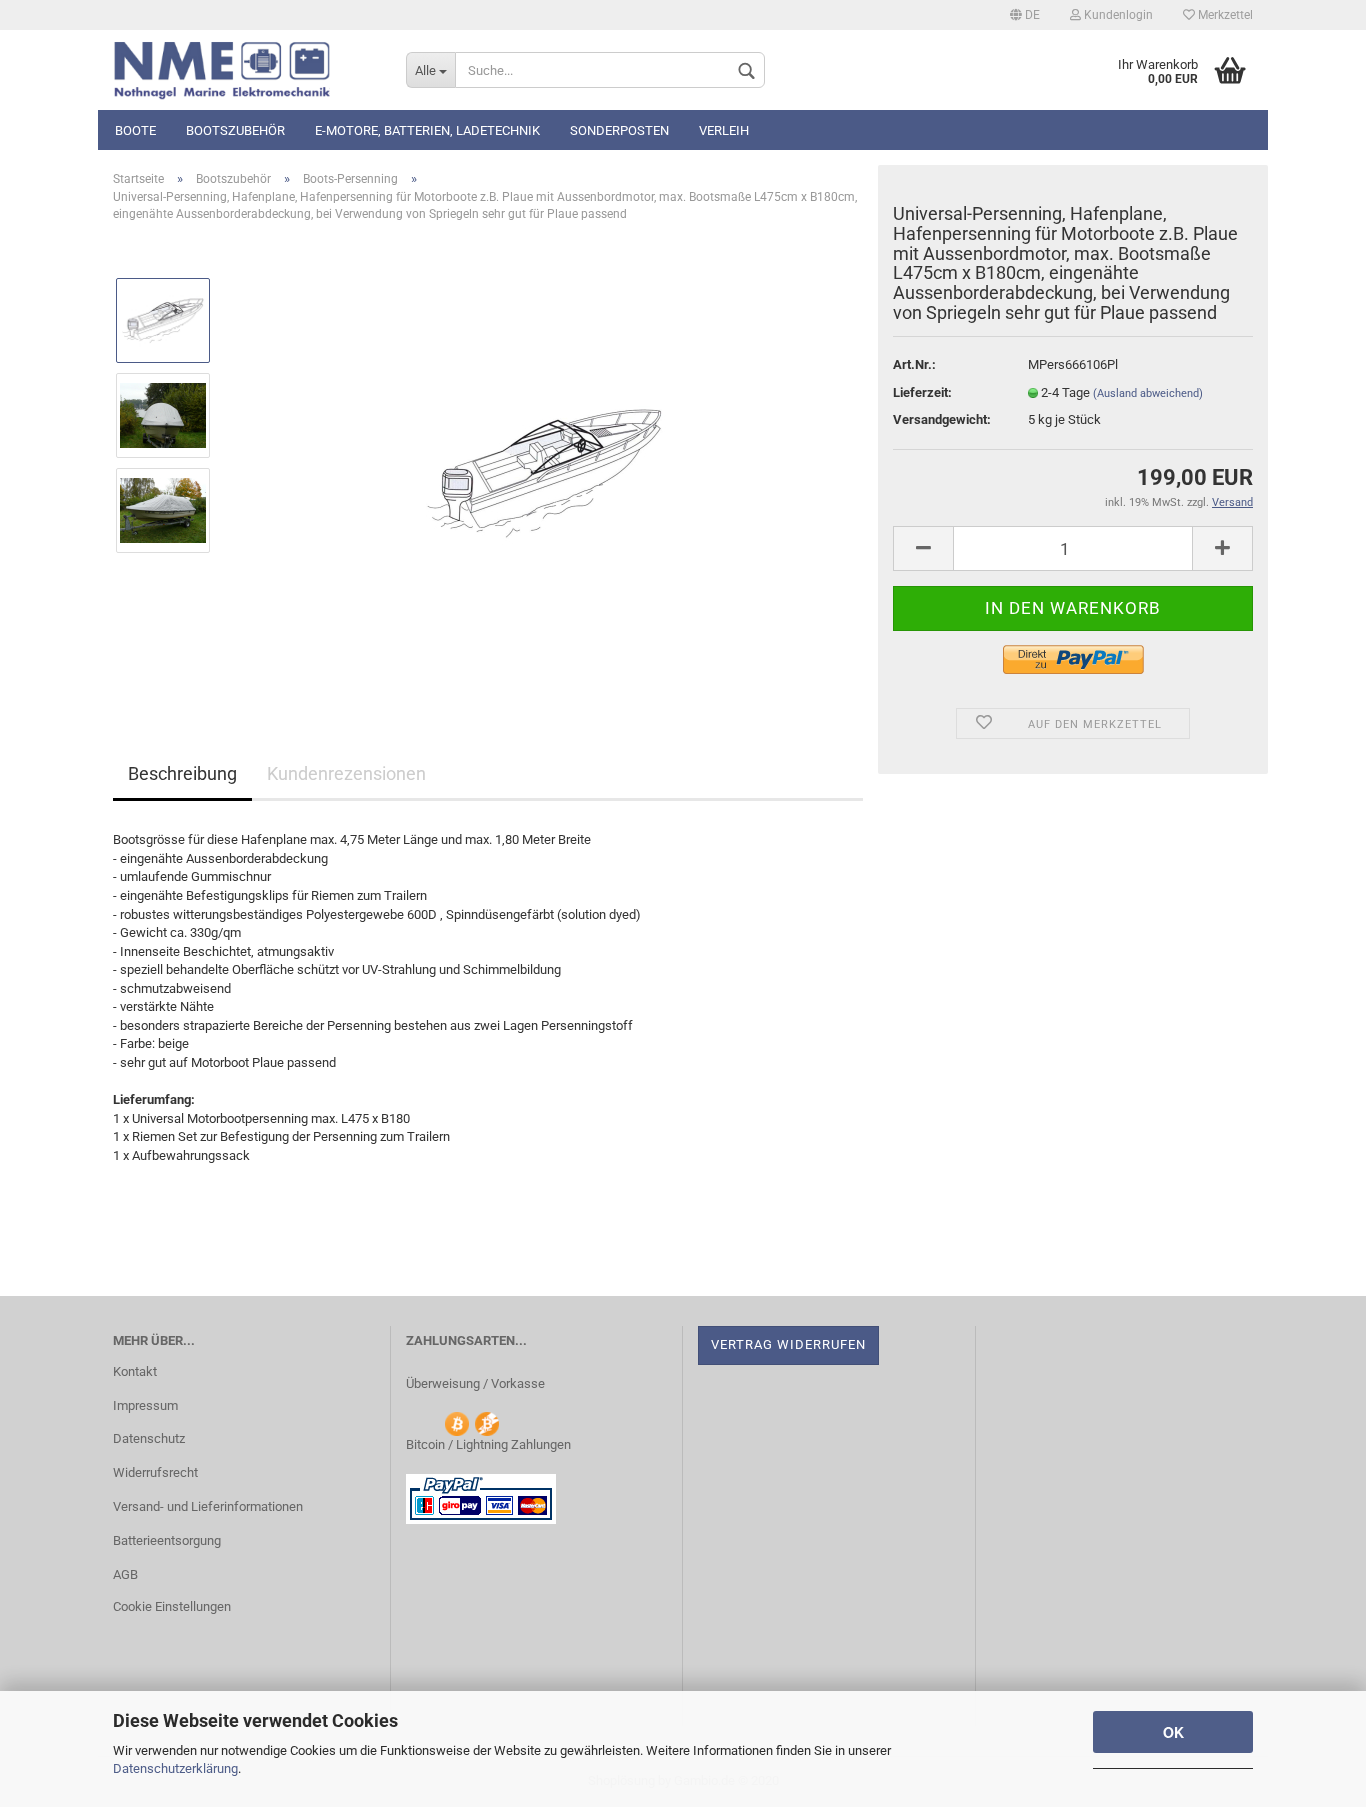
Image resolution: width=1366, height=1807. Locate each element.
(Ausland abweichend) (1148, 393)
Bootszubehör (235, 130)
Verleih (724, 130)
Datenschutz (149, 1438)
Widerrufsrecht (155, 1472)
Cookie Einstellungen (172, 1606)
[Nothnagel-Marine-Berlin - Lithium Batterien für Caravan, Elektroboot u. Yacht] (244, 70)
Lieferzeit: (922, 392)
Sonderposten (619, 130)
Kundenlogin (1117, 15)
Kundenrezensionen (346, 773)
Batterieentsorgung (167, 1540)
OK (1173, 1732)
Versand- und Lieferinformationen (208, 1506)
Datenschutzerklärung (175, 1768)
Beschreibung (182, 773)
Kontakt (135, 1371)
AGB (125, 1574)
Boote (135, 130)
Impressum (145, 1405)
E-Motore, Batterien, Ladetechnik (427, 130)
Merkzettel (1224, 15)
